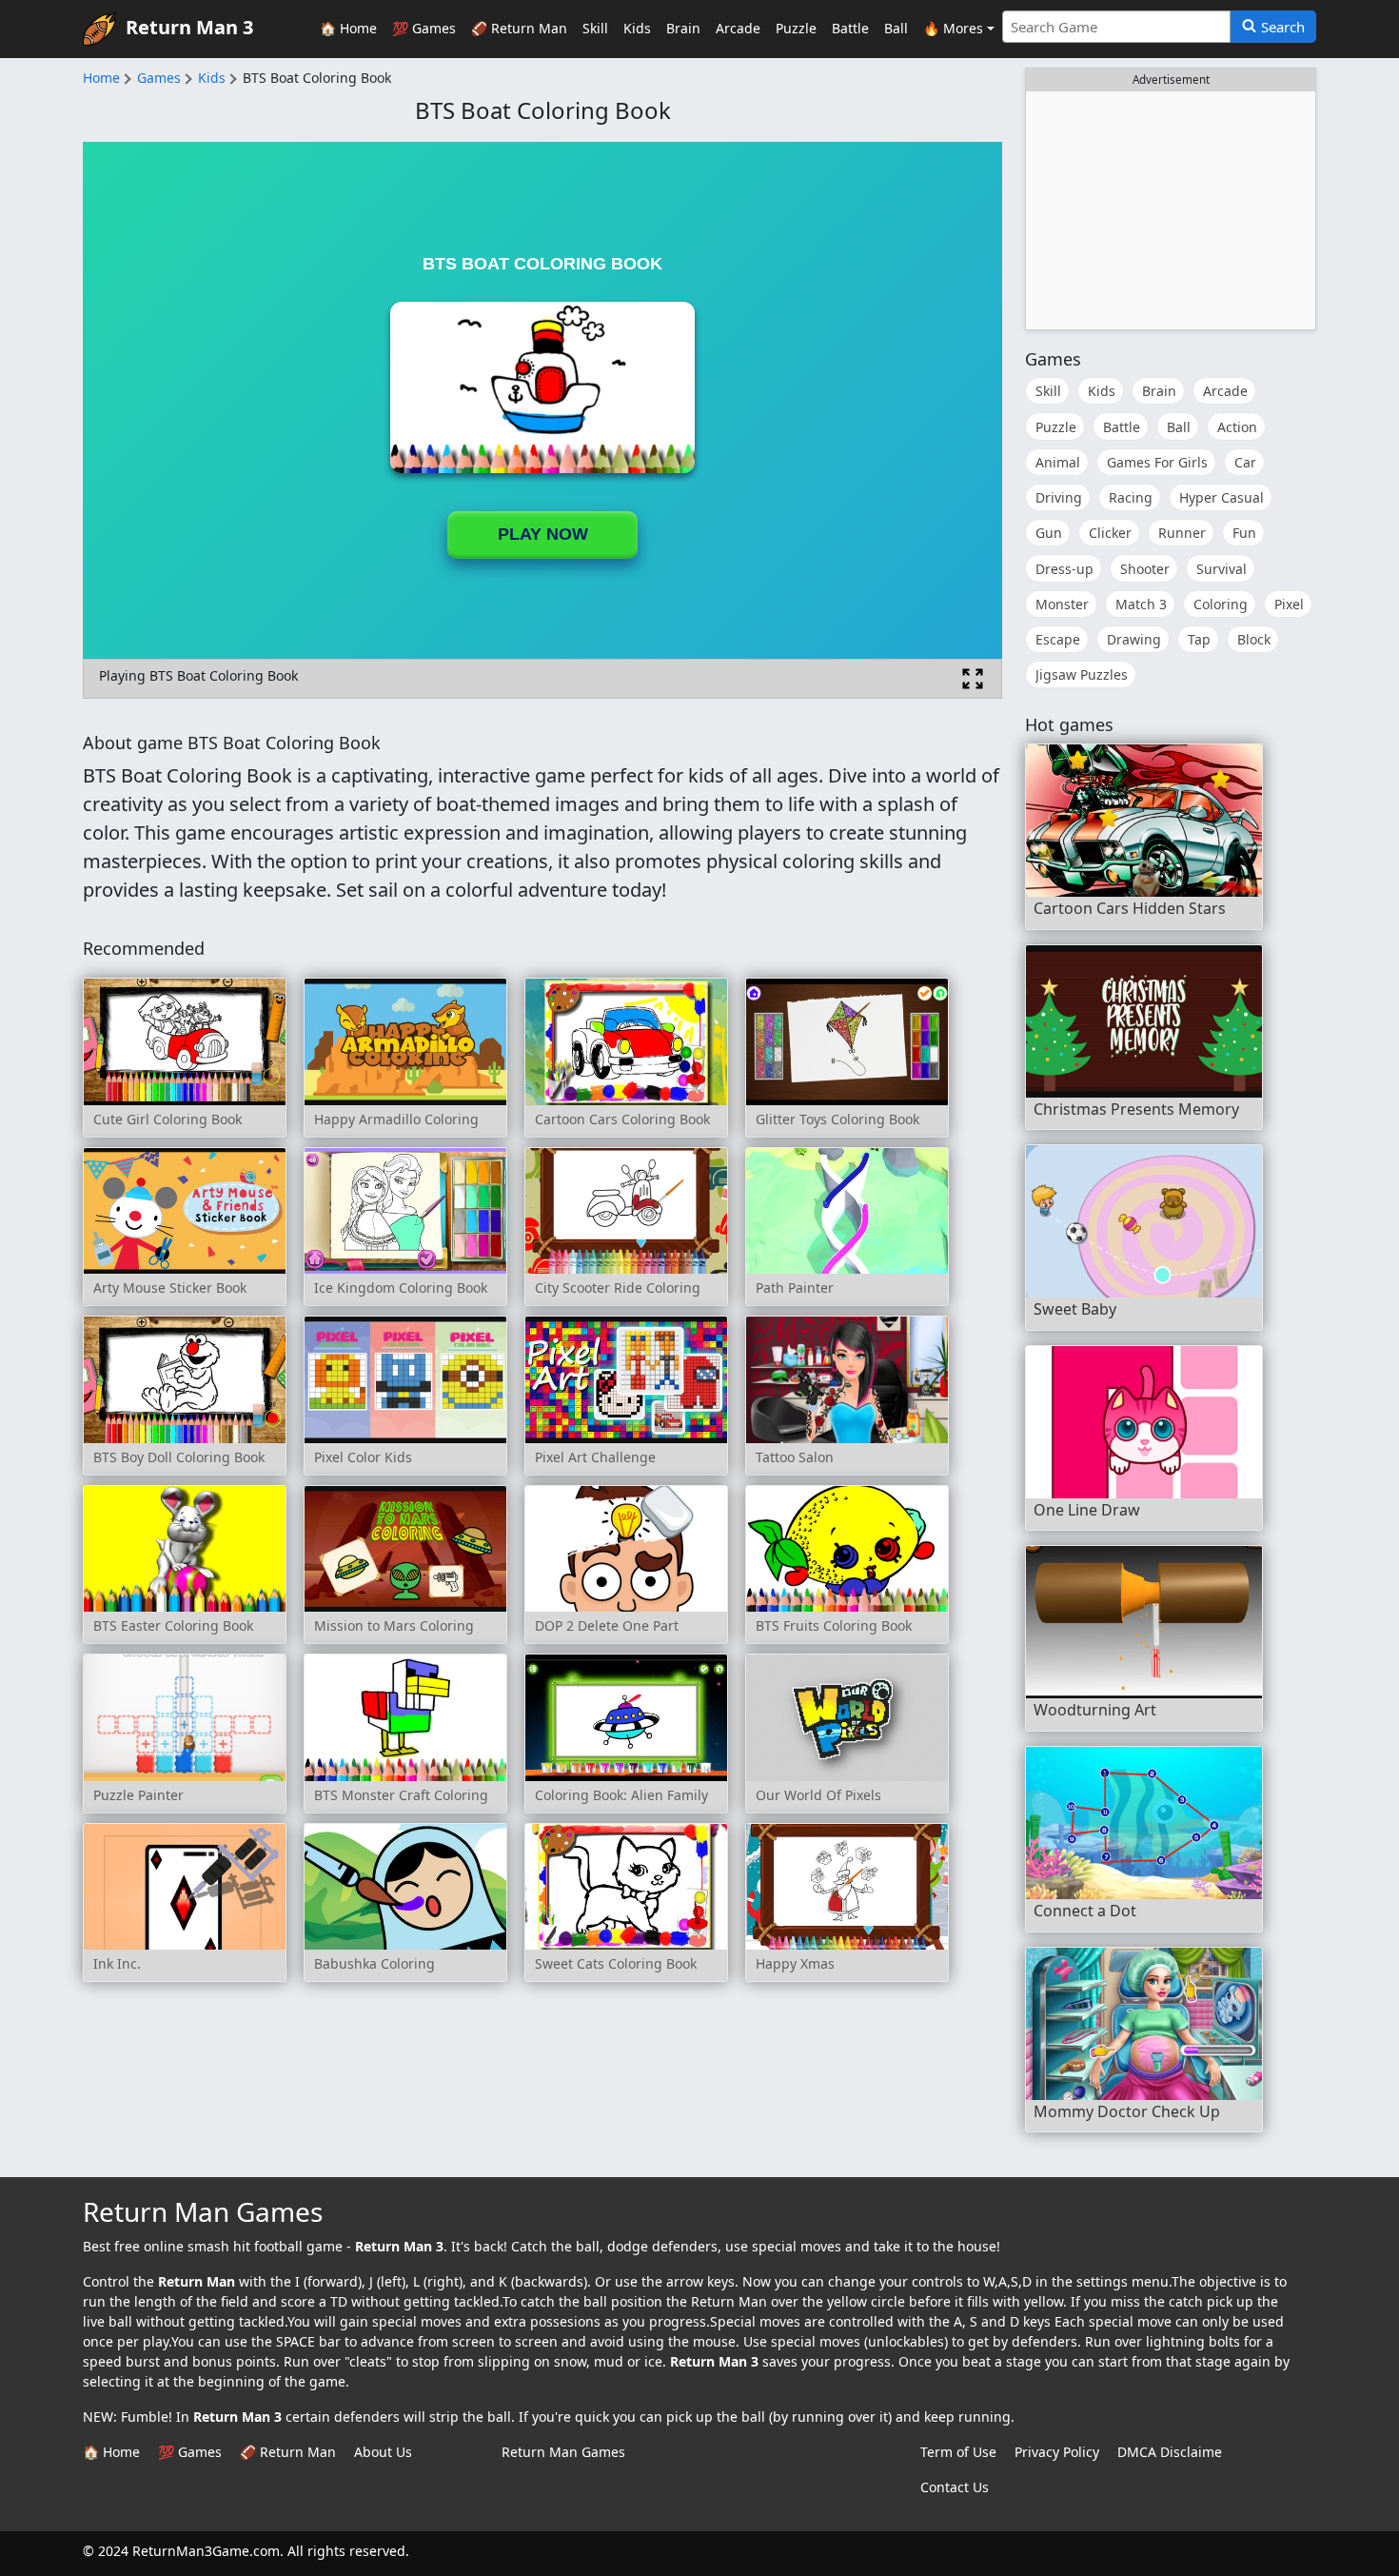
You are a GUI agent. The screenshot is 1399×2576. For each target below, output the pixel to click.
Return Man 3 (189, 27)
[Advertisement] (1171, 210)
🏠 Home (348, 28)
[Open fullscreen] (973, 679)
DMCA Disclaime (1170, 2452)
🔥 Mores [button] (953, 28)
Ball (896, 28)
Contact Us (955, 2487)
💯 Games (424, 28)
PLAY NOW (543, 534)
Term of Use (958, 2452)
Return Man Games (563, 2452)
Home (101, 78)
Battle (850, 28)
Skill (595, 28)
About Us (383, 2452)
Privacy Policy (1057, 2452)
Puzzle (796, 28)
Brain (683, 28)
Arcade (738, 28)
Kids (637, 28)
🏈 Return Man (519, 28)
